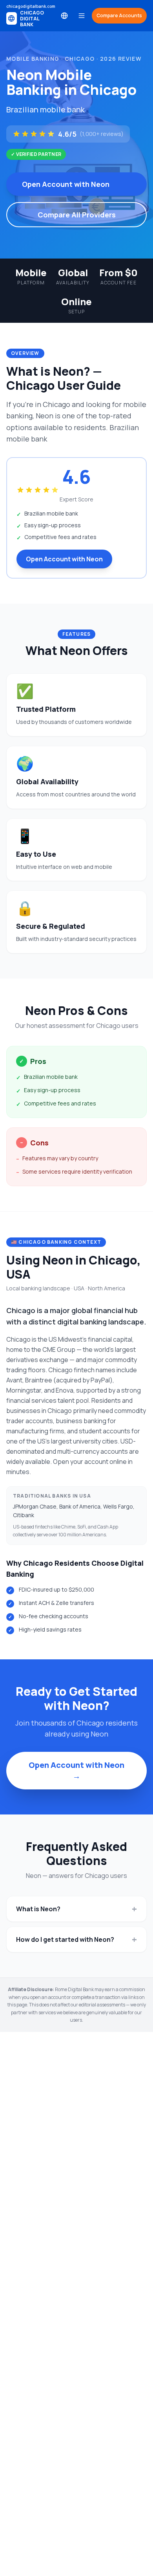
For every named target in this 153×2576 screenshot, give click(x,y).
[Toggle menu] (82, 16)
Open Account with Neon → (76, 1770)
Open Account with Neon (66, 184)
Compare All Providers (77, 215)
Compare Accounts (119, 15)
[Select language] (64, 16)
